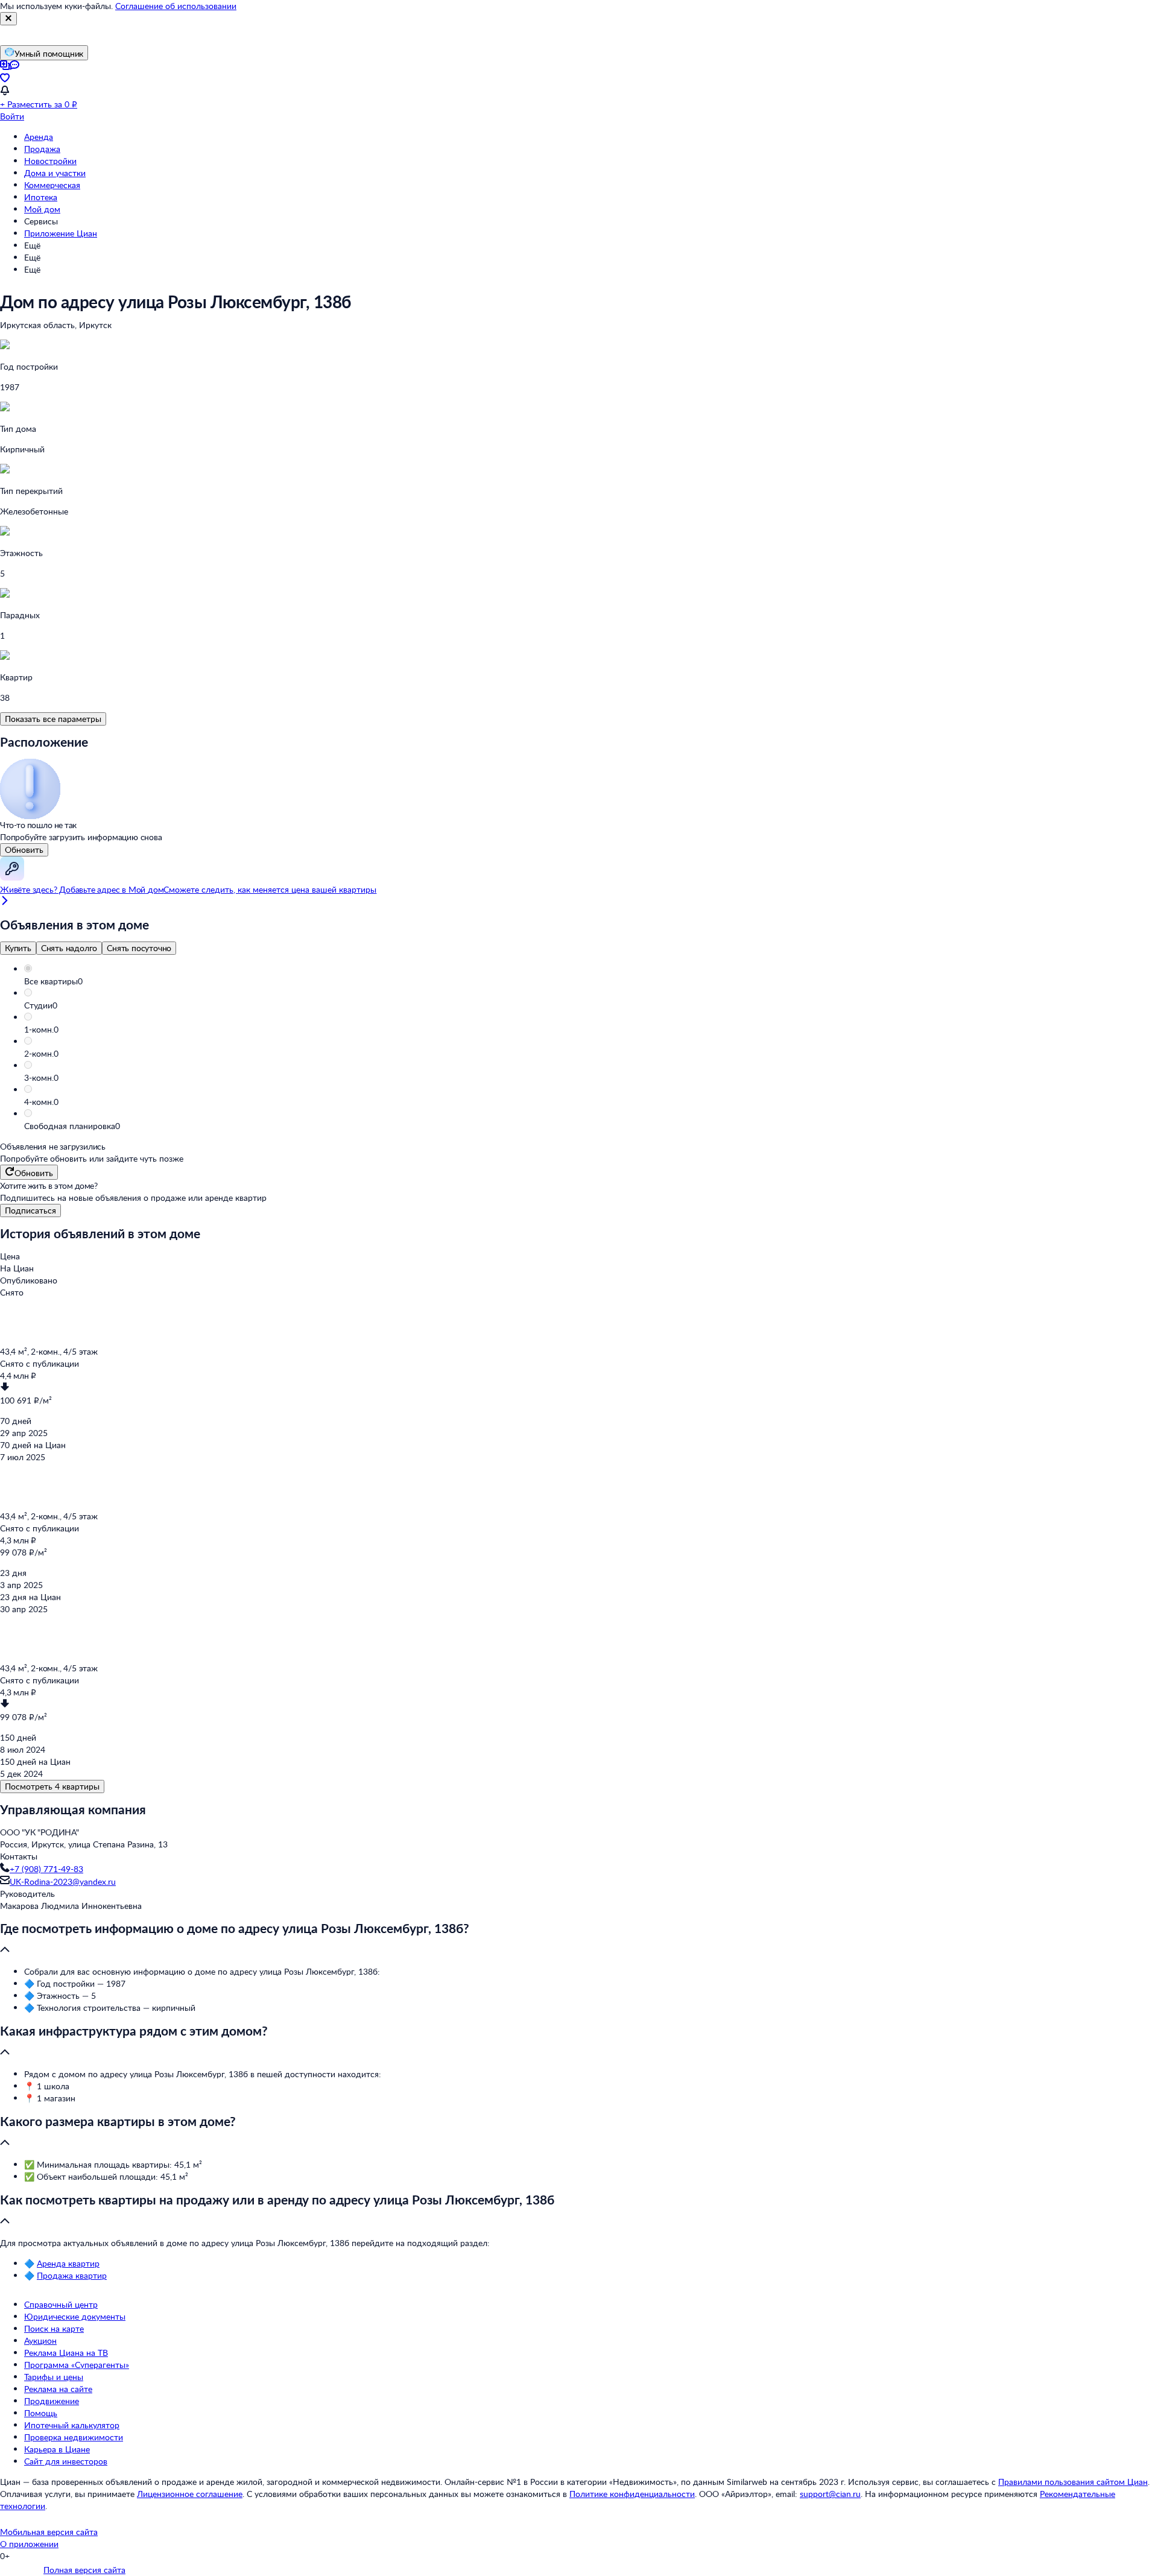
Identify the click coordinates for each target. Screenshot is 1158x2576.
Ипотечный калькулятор (72, 2425)
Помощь (41, 2413)
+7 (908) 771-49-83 (46, 1869)
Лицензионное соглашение (190, 2494)
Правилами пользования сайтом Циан (1073, 2482)
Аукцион (40, 2340)
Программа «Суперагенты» (77, 2365)
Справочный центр (61, 2304)
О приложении (29, 2544)
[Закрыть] (8, 19)
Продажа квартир (72, 2275)
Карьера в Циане (57, 2449)
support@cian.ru (830, 2494)
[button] (591, 981)
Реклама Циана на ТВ (66, 2353)
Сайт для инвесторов (66, 2461)
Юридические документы (75, 2316)
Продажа (42, 149)
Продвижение (52, 2401)
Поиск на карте (54, 2328)
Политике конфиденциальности (632, 2494)
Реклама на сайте (58, 2389)
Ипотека (41, 197)
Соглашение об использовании (176, 6)
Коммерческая (52, 185)
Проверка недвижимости (74, 2437)
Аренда (39, 137)
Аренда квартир (68, 2263)
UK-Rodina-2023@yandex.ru (63, 1881)
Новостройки (50, 161)
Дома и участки (55, 173)
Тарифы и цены (54, 2377)
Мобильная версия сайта (49, 2532)
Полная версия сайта (84, 2570)
